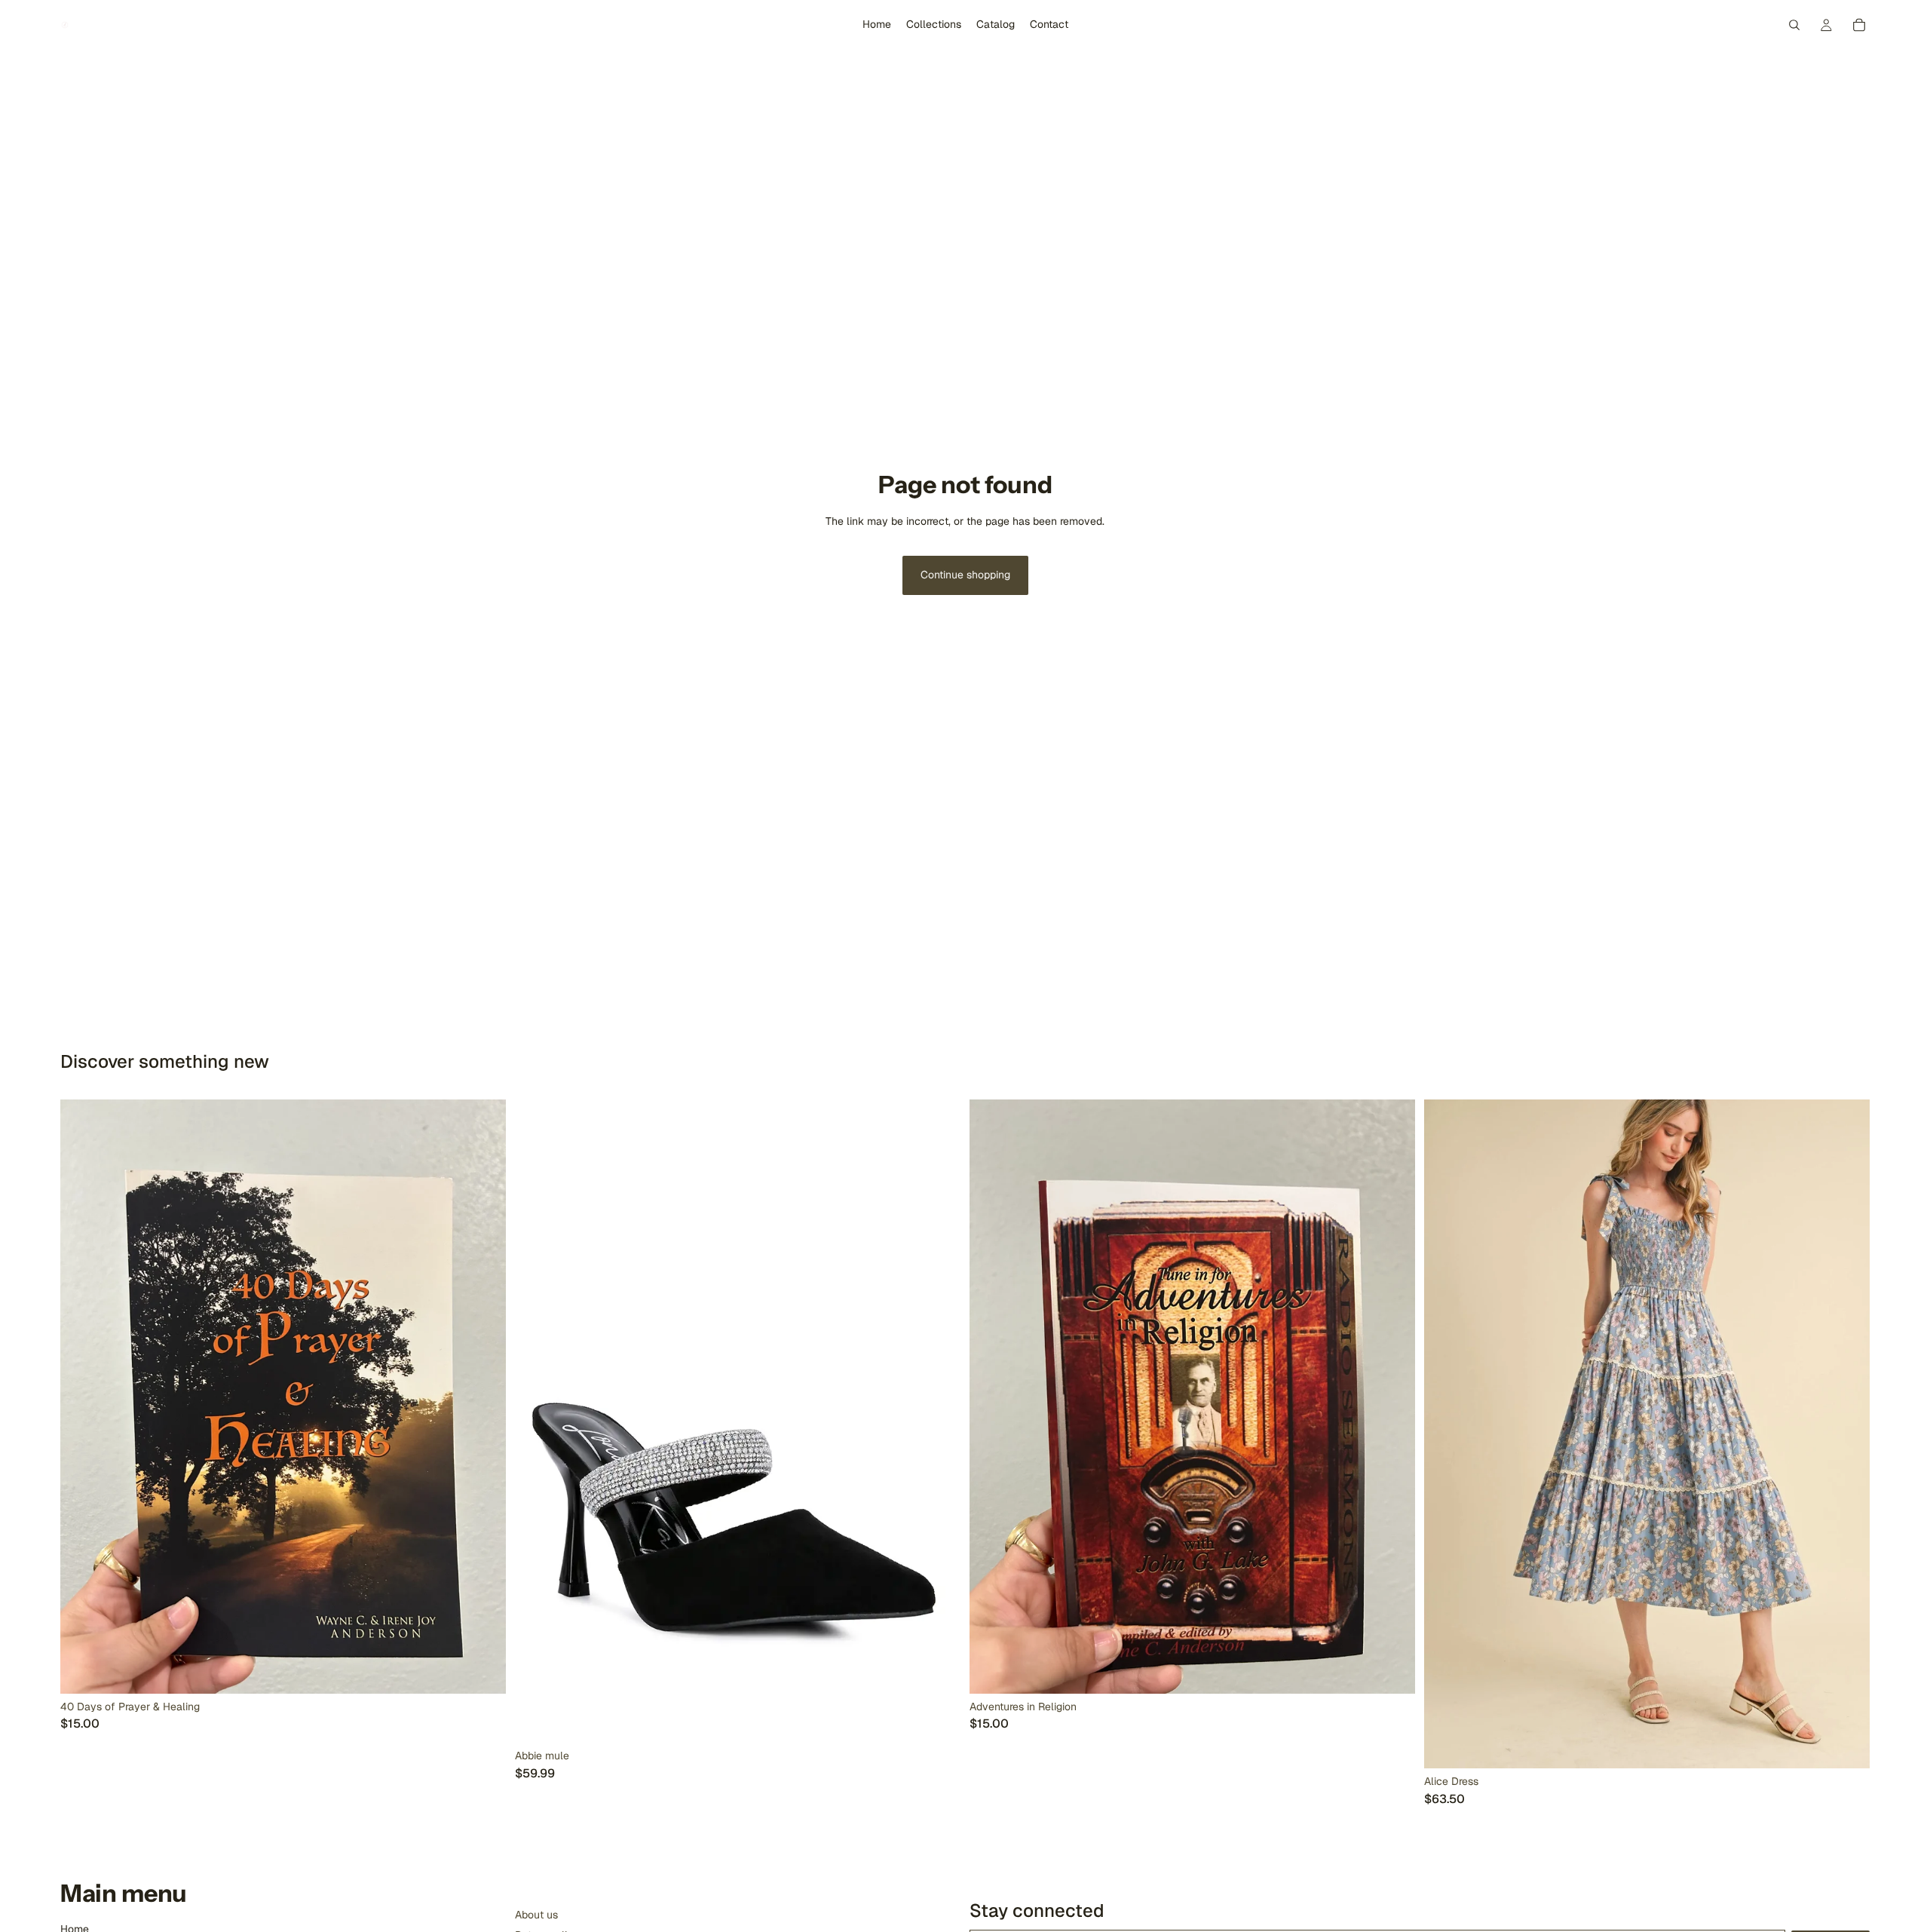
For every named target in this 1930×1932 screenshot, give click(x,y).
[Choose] (1846, 1745)
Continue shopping (965, 575)
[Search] (1794, 25)
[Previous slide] (538, 1421)
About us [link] (536, 1915)
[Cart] (1859, 25)
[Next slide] (938, 1421)
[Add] (482, 1670)
